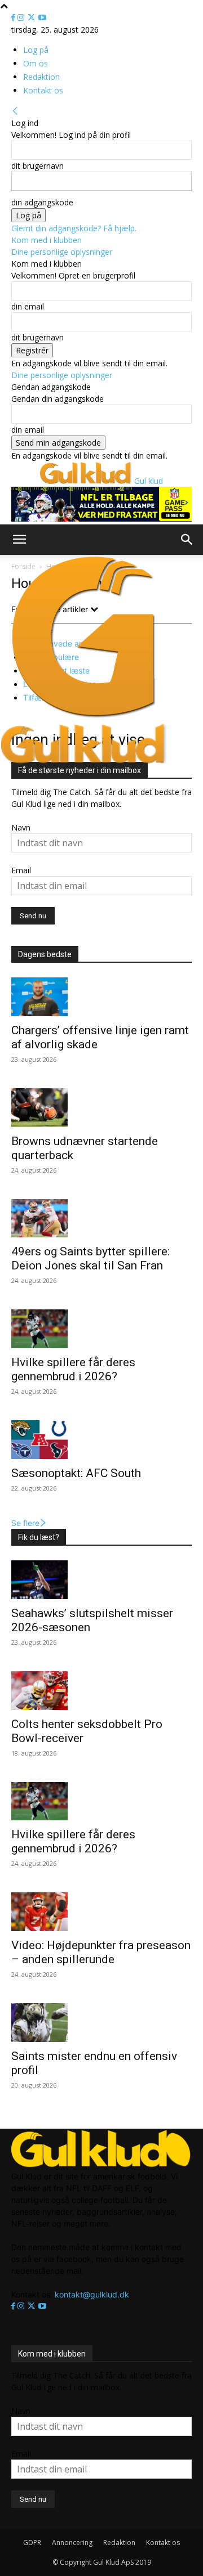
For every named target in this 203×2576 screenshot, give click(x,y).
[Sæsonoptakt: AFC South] (101, 1440)
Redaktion (41, 77)
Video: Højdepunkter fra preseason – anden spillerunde (101, 1952)
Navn (21, 827)
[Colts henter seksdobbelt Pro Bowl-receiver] (101, 1691)
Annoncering (72, 2543)
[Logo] (84, 717)
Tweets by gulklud (44, 2318)
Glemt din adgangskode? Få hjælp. (74, 228)
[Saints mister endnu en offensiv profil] (101, 2023)
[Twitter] (32, 18)
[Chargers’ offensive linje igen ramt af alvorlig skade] (101, 997)
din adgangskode (42, 202)
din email (28, 306)
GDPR (32, 2543)
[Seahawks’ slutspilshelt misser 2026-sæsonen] (101, 1580)
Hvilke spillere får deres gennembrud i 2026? (73, 1369)
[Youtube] (42, 18)
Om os (36, 63)
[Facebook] (14, 18)
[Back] (15, 111)
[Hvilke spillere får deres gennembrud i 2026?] (101, 1329)
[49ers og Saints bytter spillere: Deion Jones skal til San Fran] (101, 1219)
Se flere (25, 1523)
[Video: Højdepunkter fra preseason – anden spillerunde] (101, 1912)
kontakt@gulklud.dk (92, 2294)
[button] (19, 540)
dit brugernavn (37, 166)
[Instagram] (22, 18)
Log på (36, 50)
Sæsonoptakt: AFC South (76, 1473)
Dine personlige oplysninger (62, 252)
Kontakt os (43, 90)
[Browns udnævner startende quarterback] (101, 1108)
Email (21, 870)
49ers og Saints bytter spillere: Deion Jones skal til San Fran (91, 1258)
